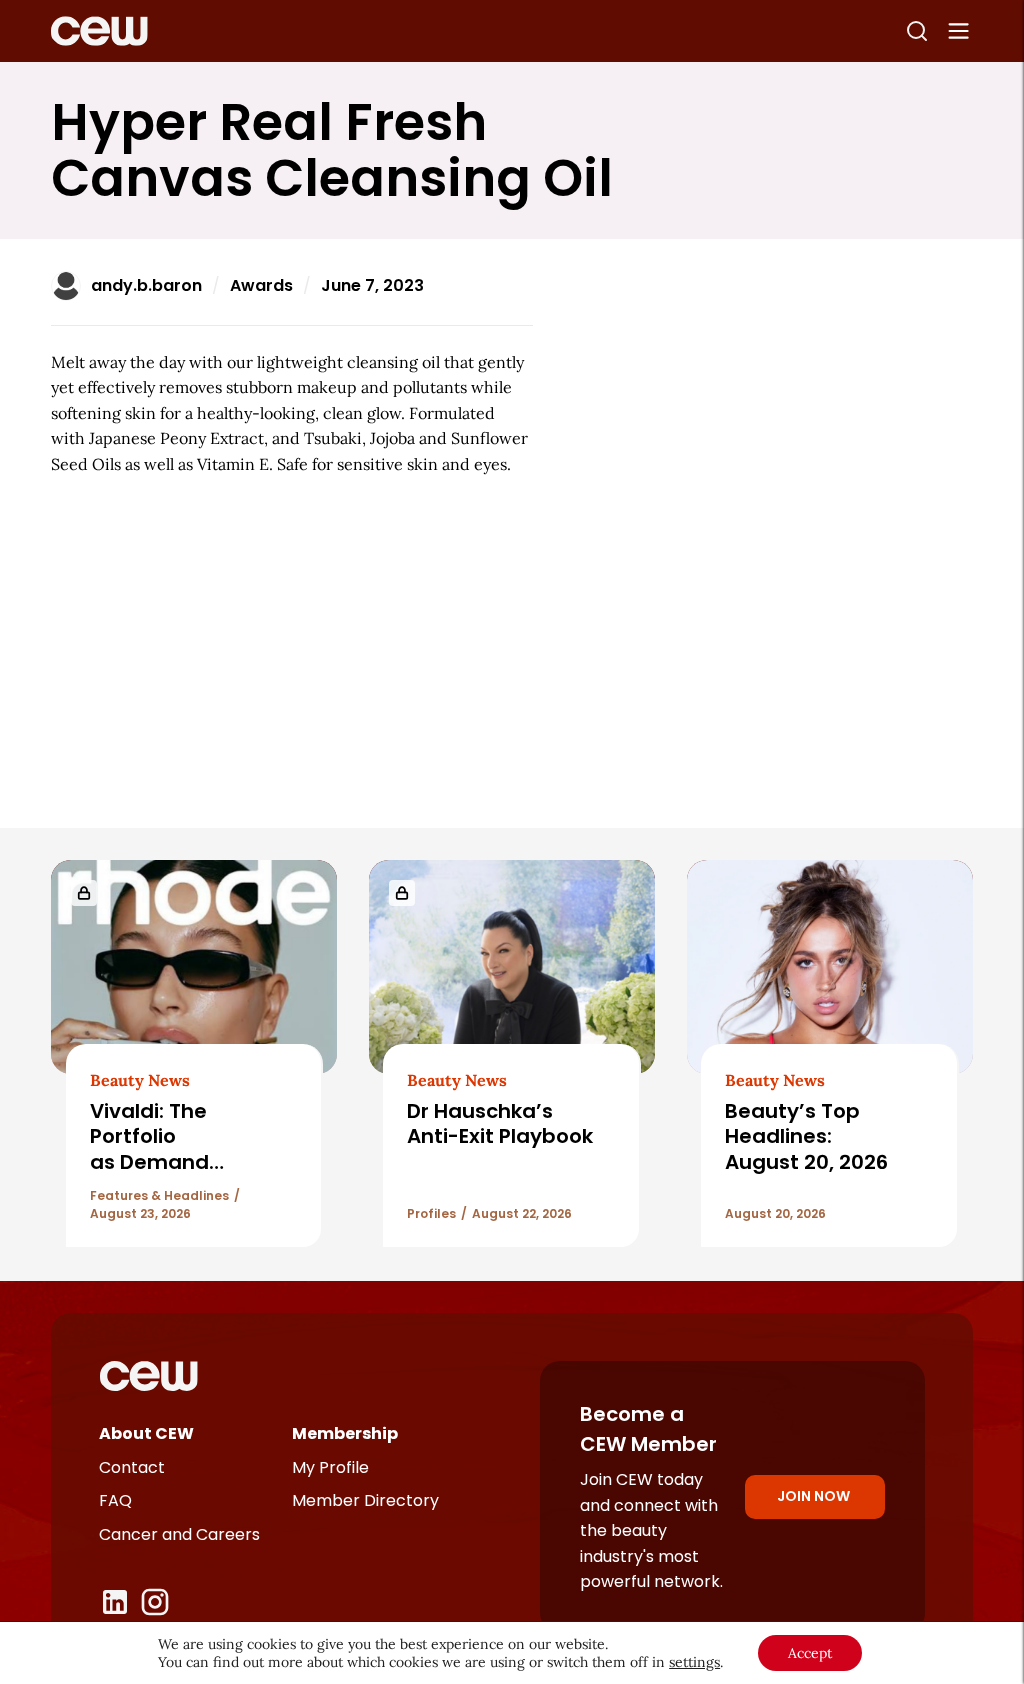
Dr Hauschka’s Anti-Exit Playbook (500, 1123)
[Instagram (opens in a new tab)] (155, 1602)
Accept (810, 1653)
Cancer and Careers (179, 1534)
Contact (132, 1467)
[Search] (917, 31)
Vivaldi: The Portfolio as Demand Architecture (154, 1149)
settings (694, 1662)
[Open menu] (959, 31)
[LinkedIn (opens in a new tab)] (115, 1602)
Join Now (813, 1496)
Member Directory (365, 1500)
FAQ (115, 1500)
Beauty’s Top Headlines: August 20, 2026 (809, 1136)
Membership (345, 1433)
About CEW (146, 1433)
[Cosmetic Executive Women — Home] (99, 31)
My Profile (330, 1467)
